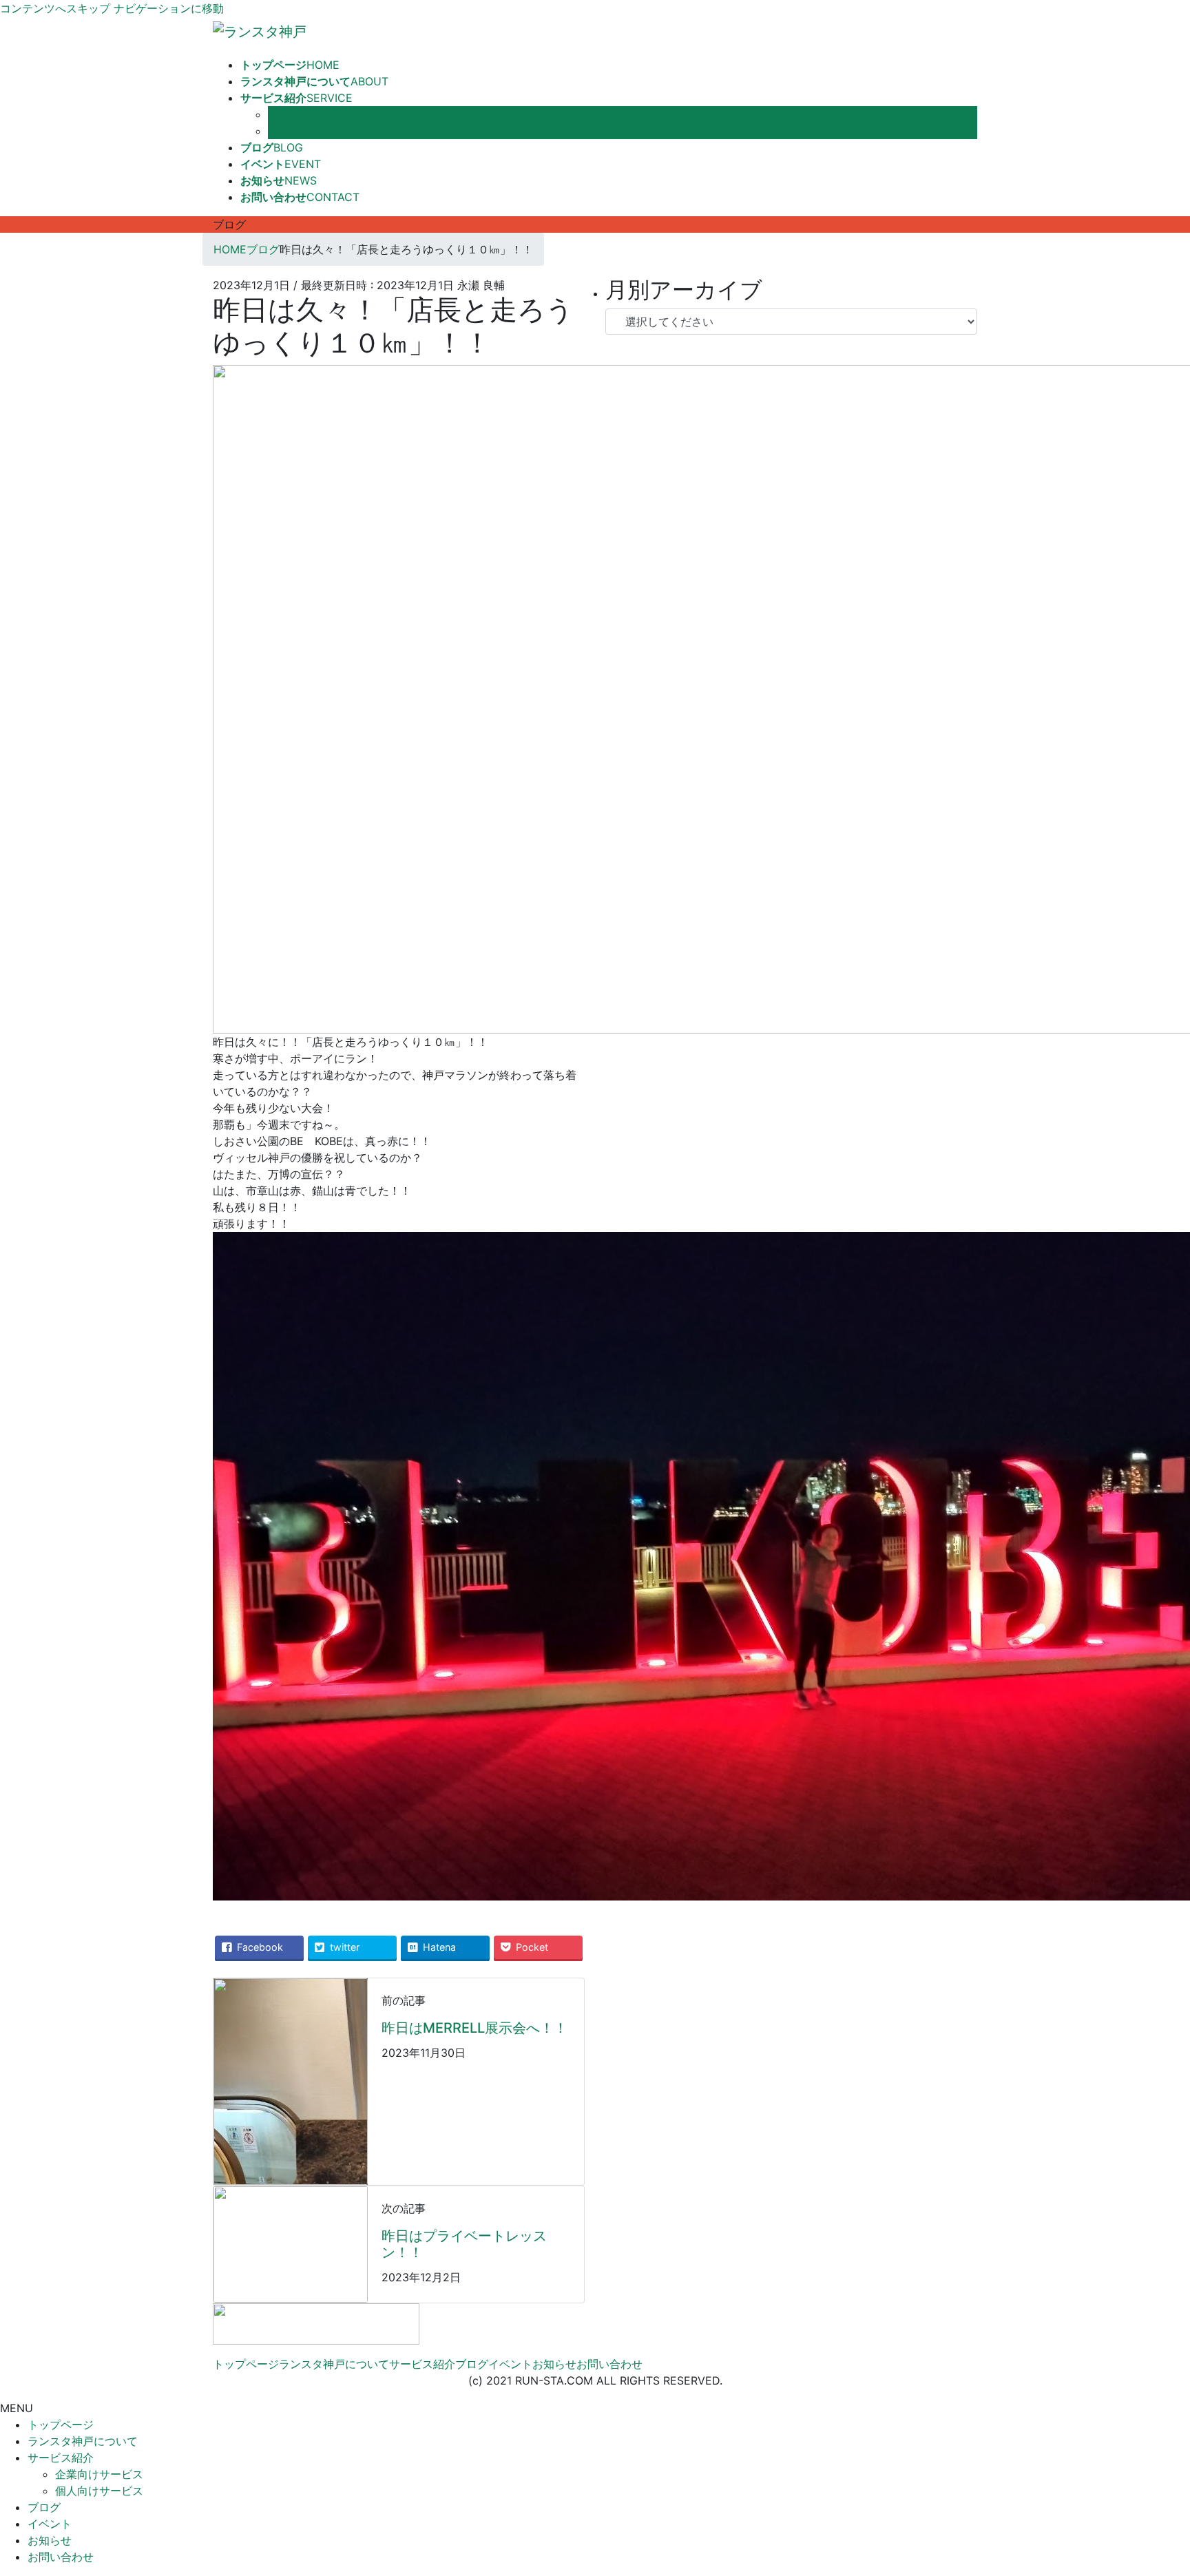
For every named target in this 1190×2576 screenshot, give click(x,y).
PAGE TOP (1152, 2486)
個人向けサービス (312, 131)
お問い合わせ (609, 2364)
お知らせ (554, 2364)
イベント (510, 2364)
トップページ (246, 2364)
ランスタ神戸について (334, 2364)
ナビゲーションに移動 (169, 8)
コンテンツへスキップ (55, 8)
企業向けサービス (312, 114)
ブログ (472, 2364)
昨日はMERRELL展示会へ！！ (474, 2028)
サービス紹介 (422, 2364)
